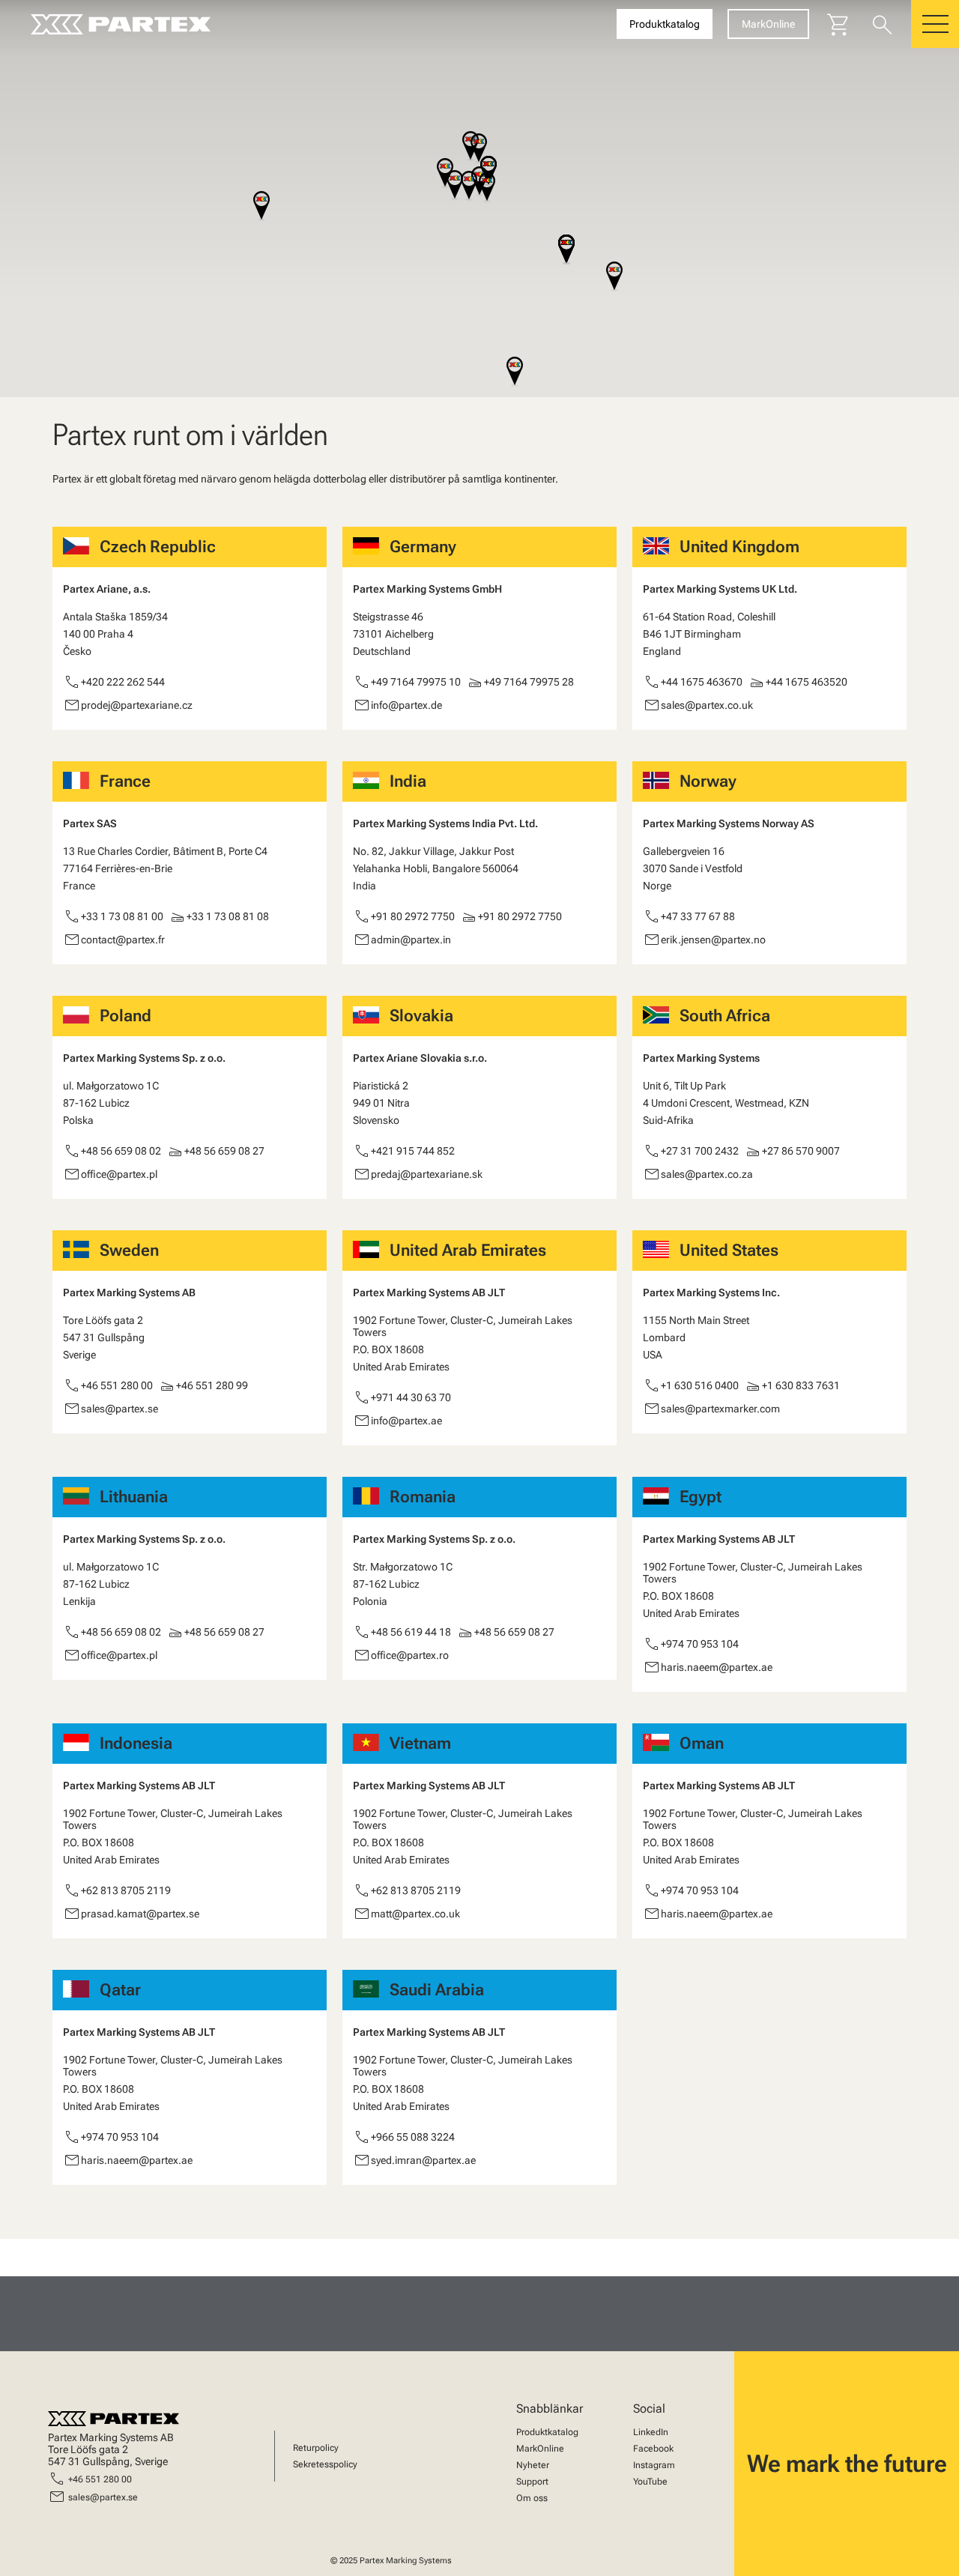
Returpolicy (316, 2448)
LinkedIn (651, 2432)
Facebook (653, 2449)
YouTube (650, 2482)
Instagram (654, 2465)
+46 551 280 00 (100, 2479)
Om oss (532, 2498)
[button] (469, 187)
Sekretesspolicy (325, 2464)
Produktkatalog (547, 2432)
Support (532, 2482)
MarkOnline (540, 2449)
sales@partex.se (103, 2497)
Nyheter (533, 2465)
